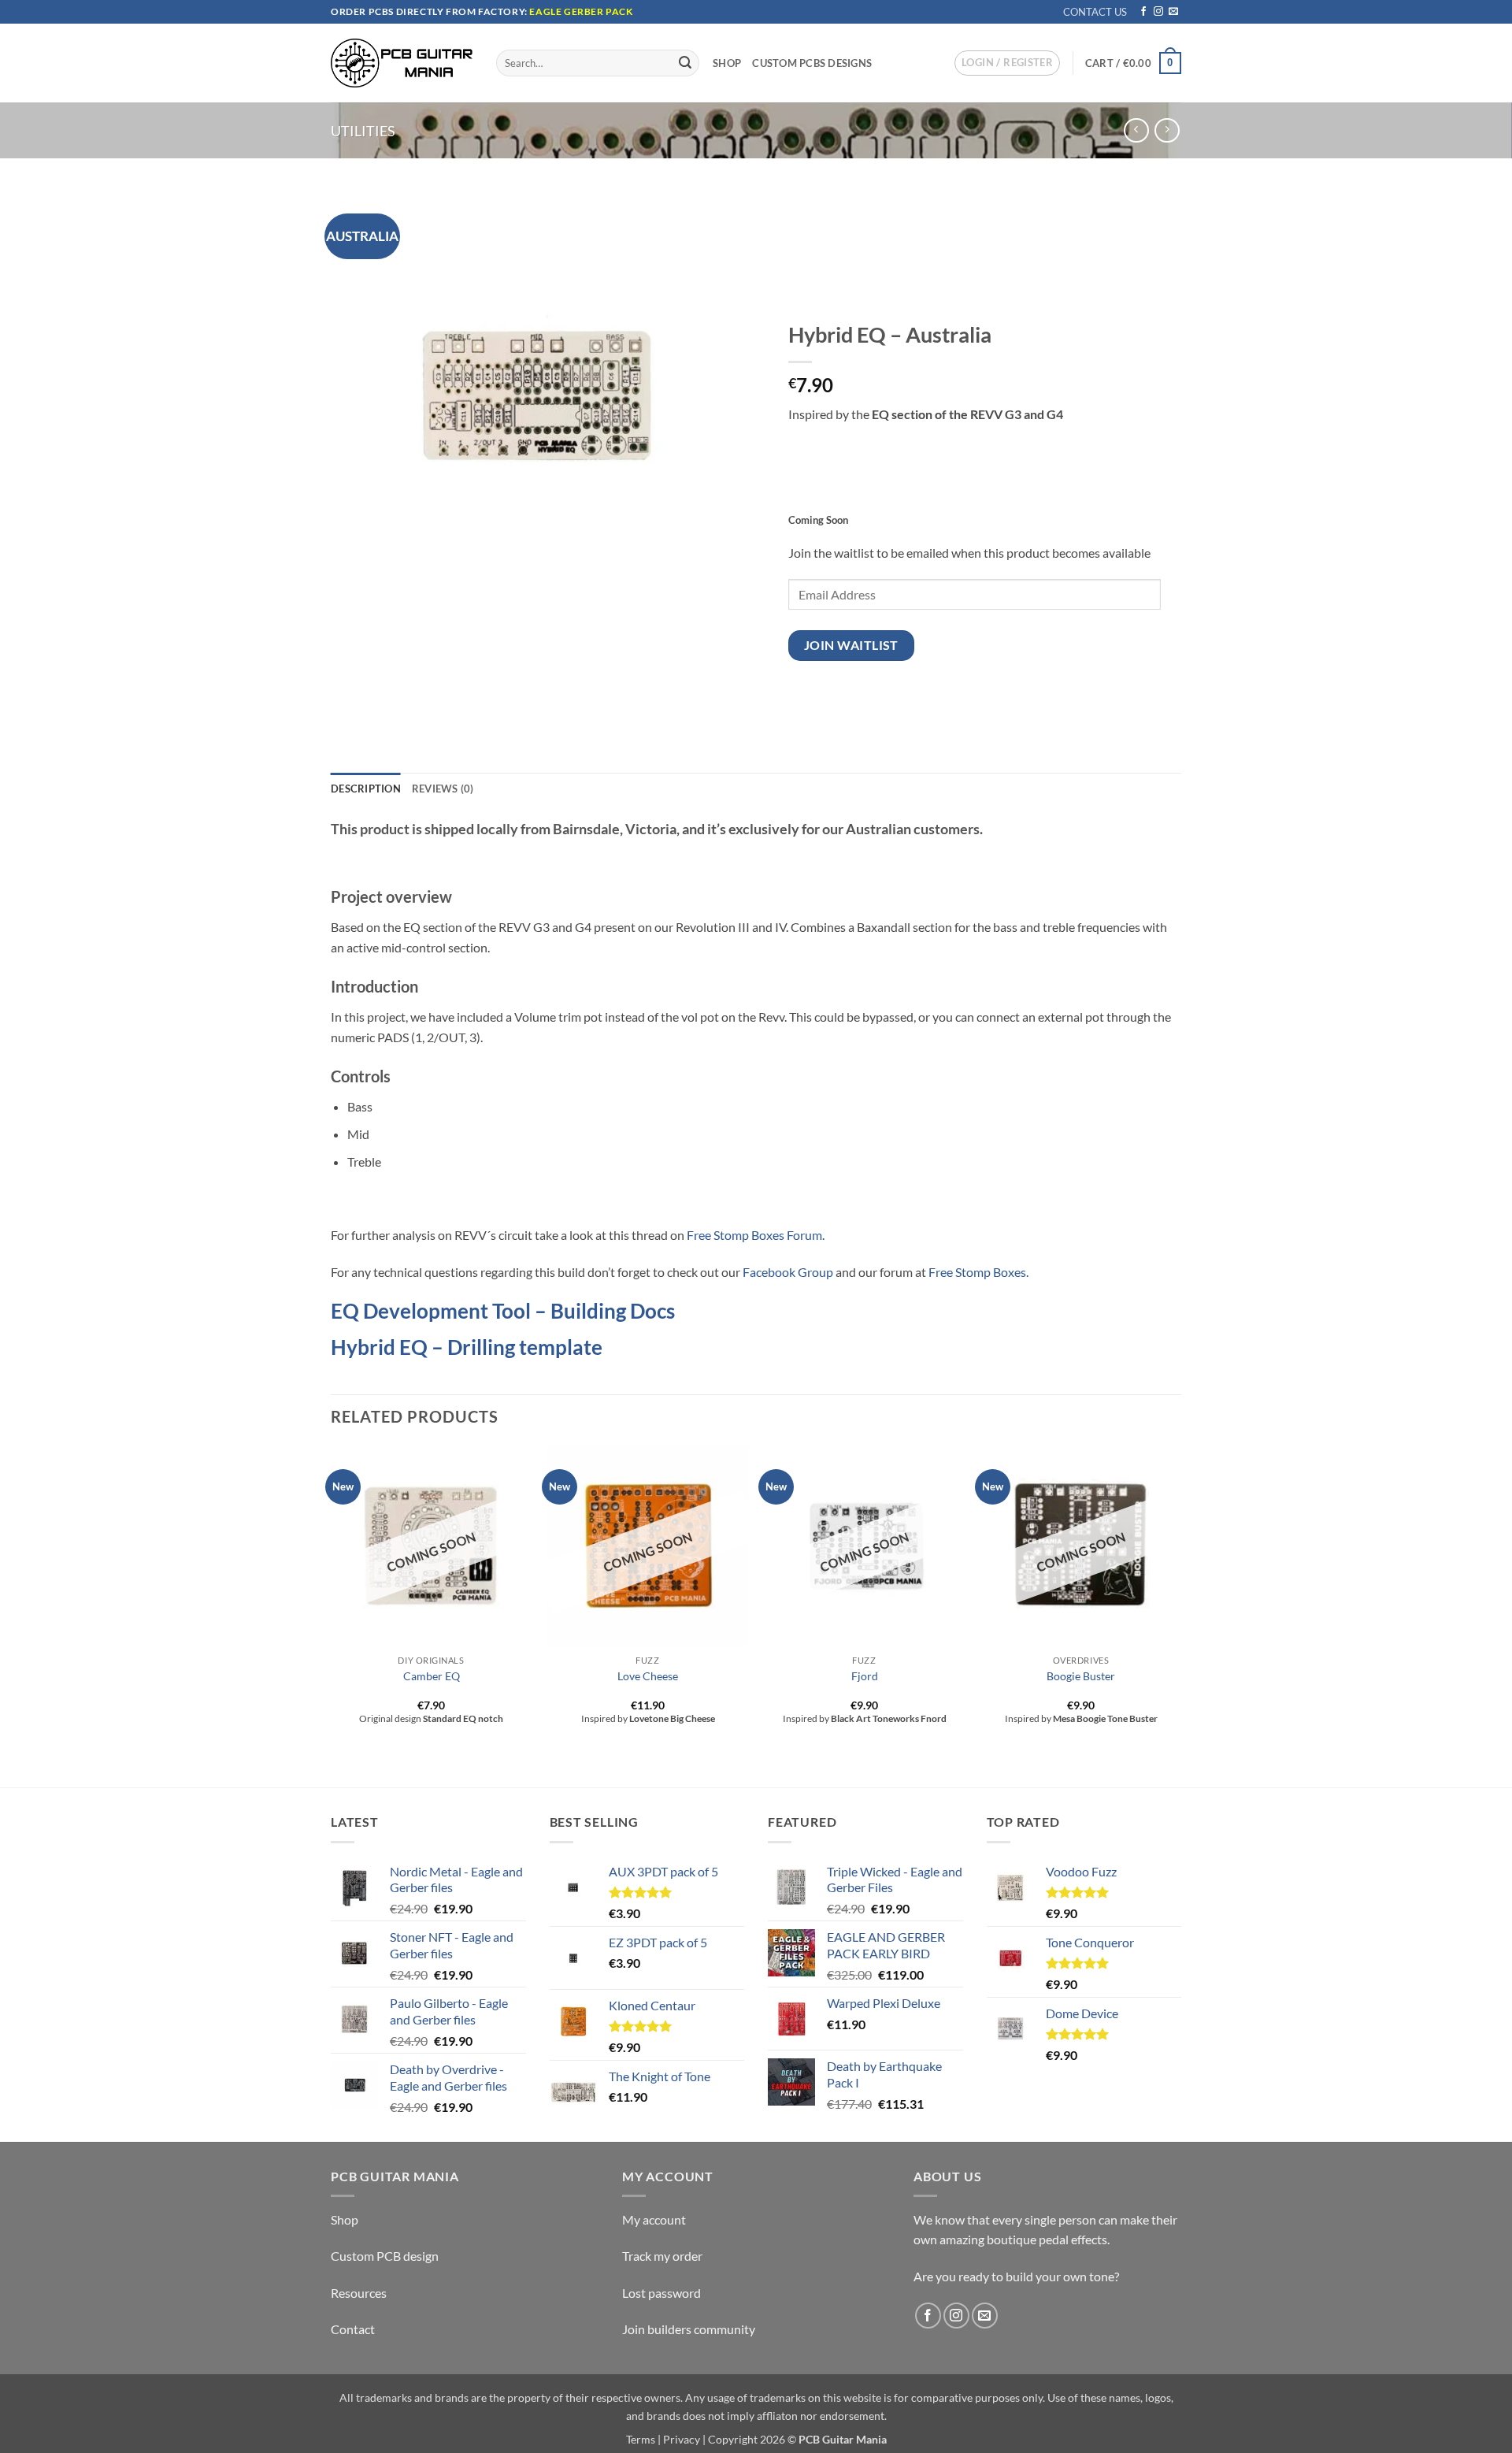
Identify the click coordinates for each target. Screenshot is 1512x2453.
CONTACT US (1095, 12)
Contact (353, 2329)
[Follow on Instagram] (1158, 12)
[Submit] (685, 63)
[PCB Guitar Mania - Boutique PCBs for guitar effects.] (402, 63)
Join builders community (689, 2329)
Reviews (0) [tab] (443, 789)
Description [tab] (366, 789)
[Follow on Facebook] (1143, 12)
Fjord (865, 1676)
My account (654, 2219)
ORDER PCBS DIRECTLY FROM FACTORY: (430, 11)
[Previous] (332, 1615)
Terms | (643, 2439)
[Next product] (1136, 130)
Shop (727, 63)
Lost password (661, 2293)
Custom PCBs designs (812, 63)
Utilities (363, 131)
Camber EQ (432, 1676)
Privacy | (684, 2439)
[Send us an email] (1173, 12)
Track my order (662, 2256)
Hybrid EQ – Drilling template (467, 1347)
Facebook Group (788, 1272)
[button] (1007, 63)
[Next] (1180, 1615)
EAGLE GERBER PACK (581, 11)
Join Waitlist (851, 645)
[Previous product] (1167, 130)
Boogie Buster (1081, 1676)
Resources (359, 2293)
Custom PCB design (385, 2256)
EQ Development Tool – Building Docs (503, 1311)
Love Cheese (648, 1676)
